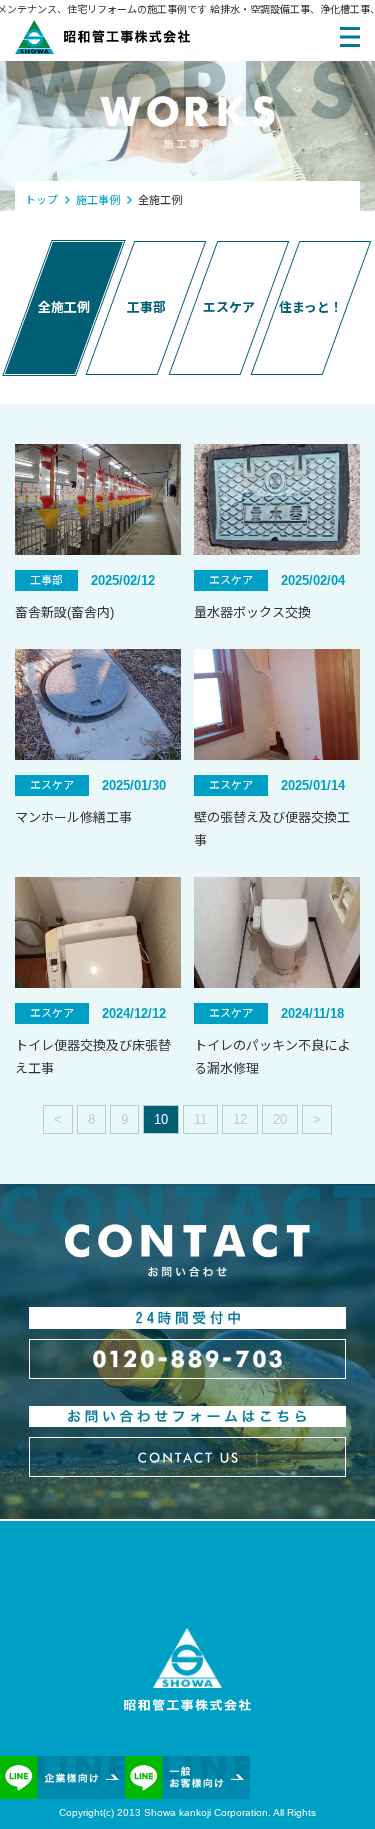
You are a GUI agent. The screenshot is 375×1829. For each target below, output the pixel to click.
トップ (41, 200)
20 (280, 1119)
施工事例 (98, 200)
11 (200, 1119)
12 (240, 1119)
